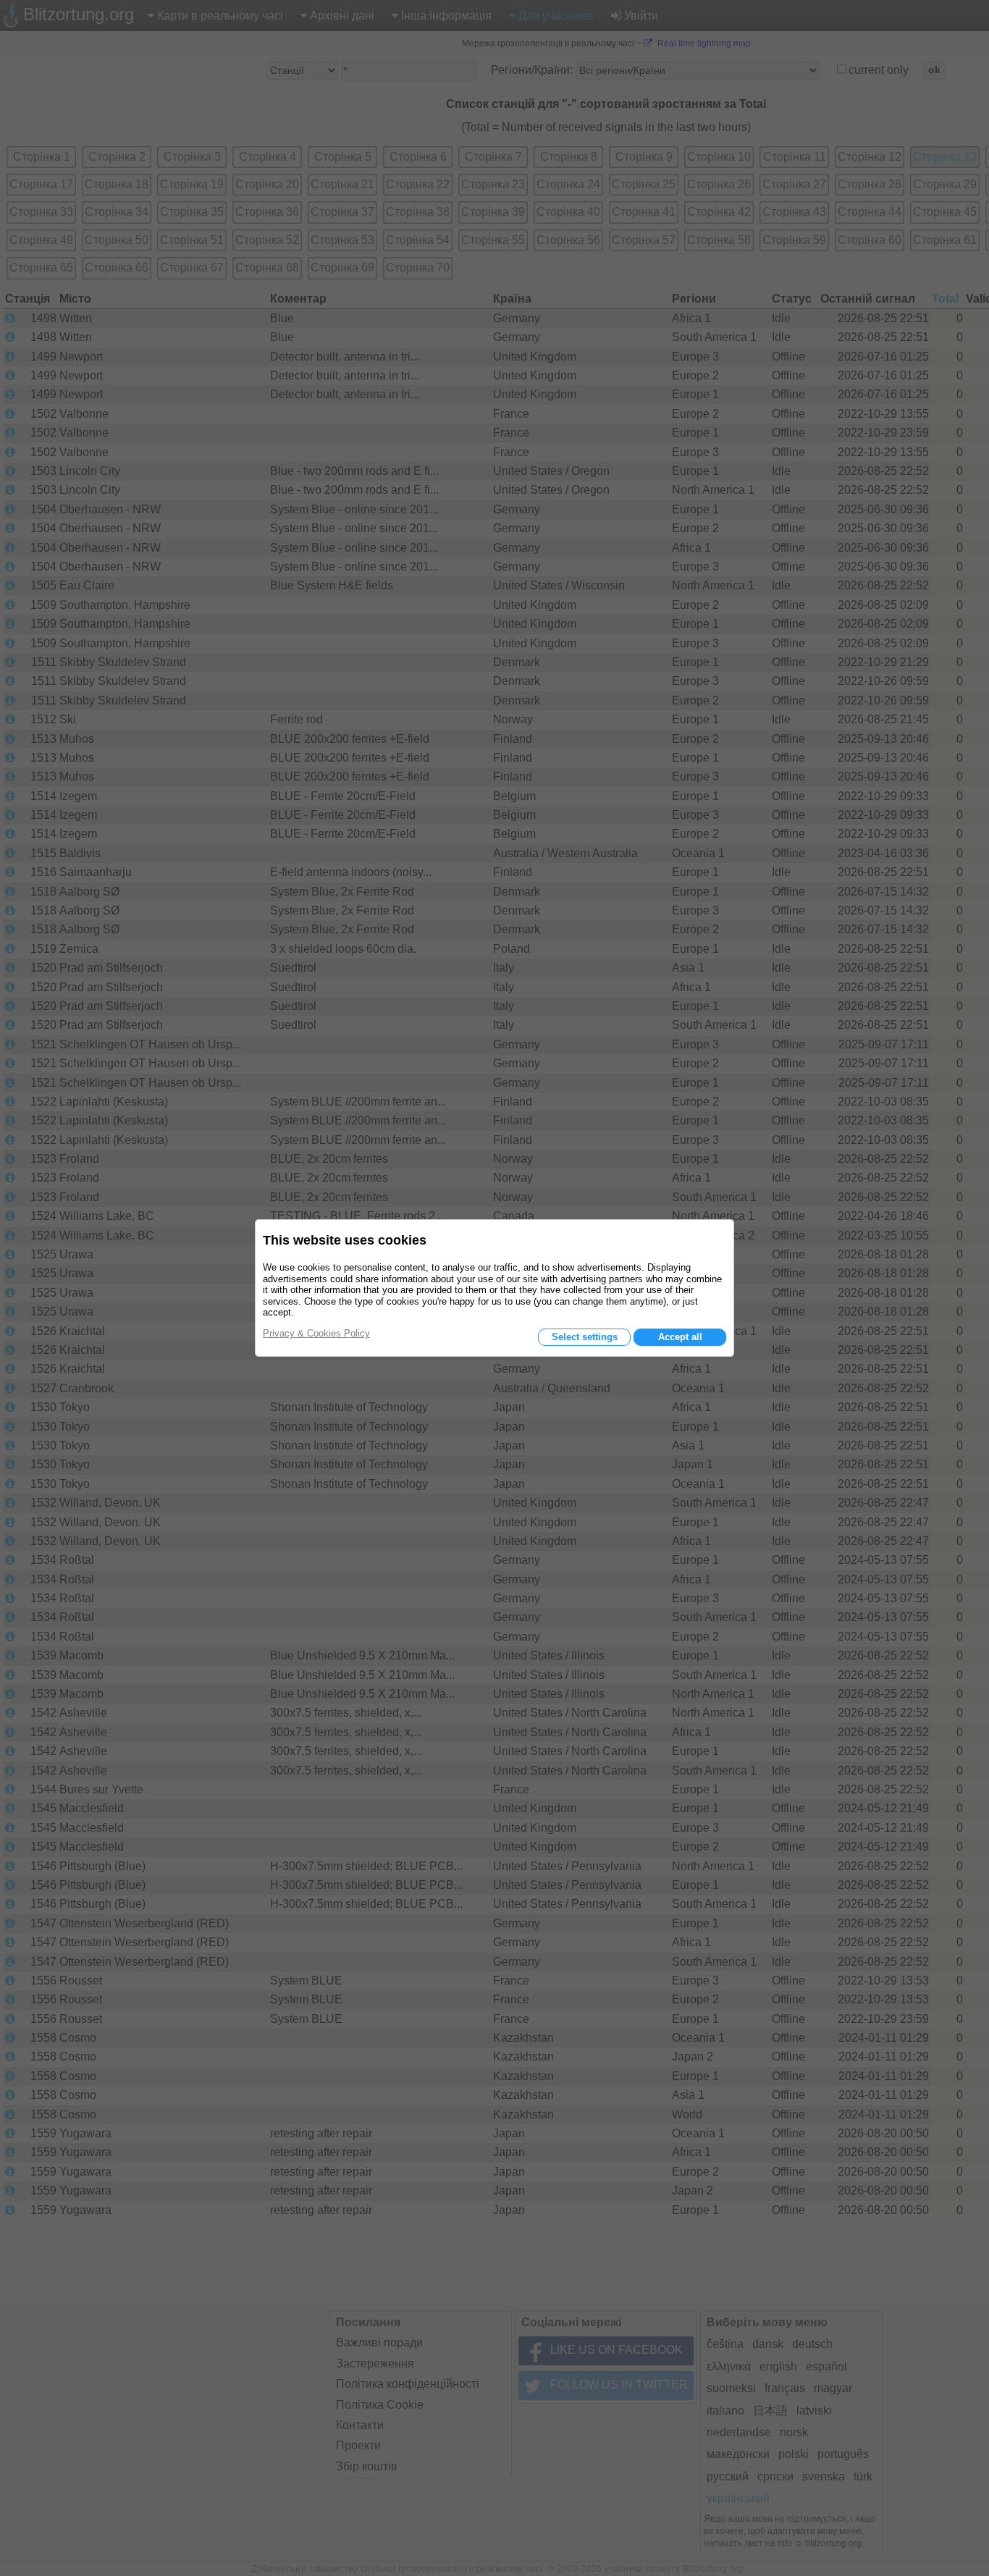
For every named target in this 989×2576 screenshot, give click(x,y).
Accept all (680, 1337)
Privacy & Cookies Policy (316, 1333)
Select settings (585, 1337)
